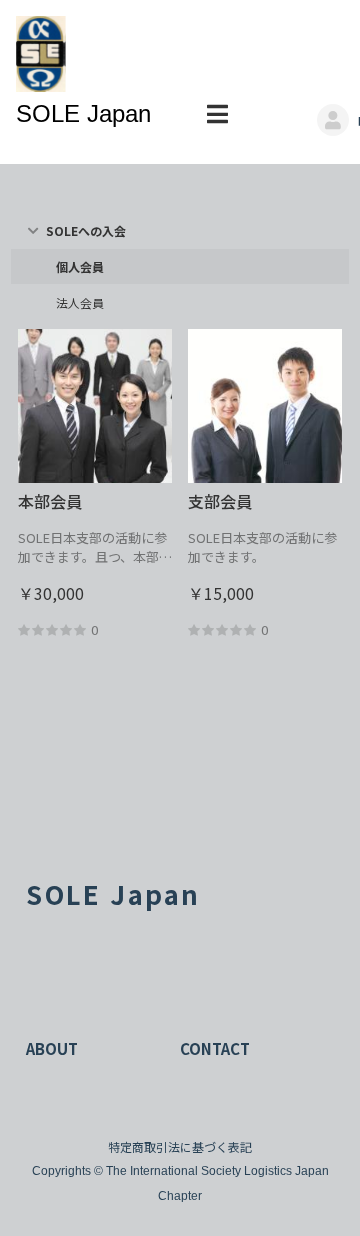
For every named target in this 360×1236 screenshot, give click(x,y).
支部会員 (220, 501)
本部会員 (50, 501)
